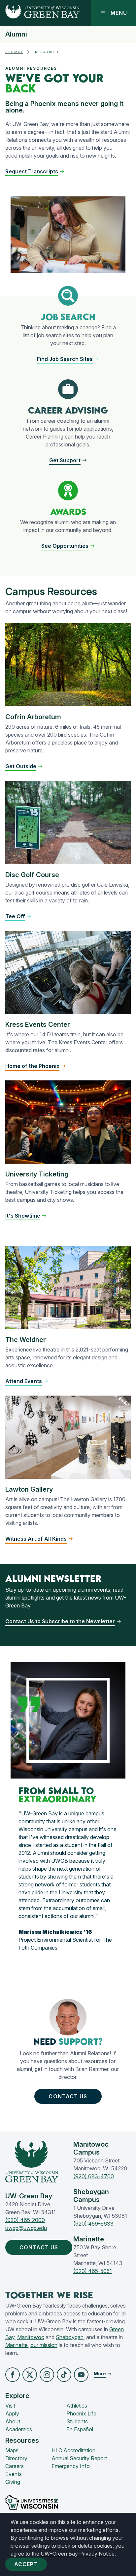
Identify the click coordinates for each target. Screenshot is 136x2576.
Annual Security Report (79, 2458)
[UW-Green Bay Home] (40, 13)
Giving (13, 2482)
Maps (12, 2450)
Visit (10, 2406)
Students (77, 2421)
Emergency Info (71, 2466)
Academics (19, 2429)
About (13, 2421)
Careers (15, 2466)
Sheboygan (70, 2337)
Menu (119, 13)
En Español (80, 2429)
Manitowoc (31, 2337)
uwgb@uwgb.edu (26, 2228)
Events (14, 2474)
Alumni (16, 34)
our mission (44, 2345)
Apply (12, 2413)
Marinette (17, 2345)
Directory (16, 2458)
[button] (35, 171)
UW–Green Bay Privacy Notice (78, 2554)
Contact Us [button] (68, 2096)
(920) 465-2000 (25, 2220)
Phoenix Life (81, 2413)
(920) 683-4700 (94, 2176)
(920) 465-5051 (93, 2271)
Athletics (77, 2406)
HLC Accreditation (73, 2450)
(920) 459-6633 (93, 2224)
